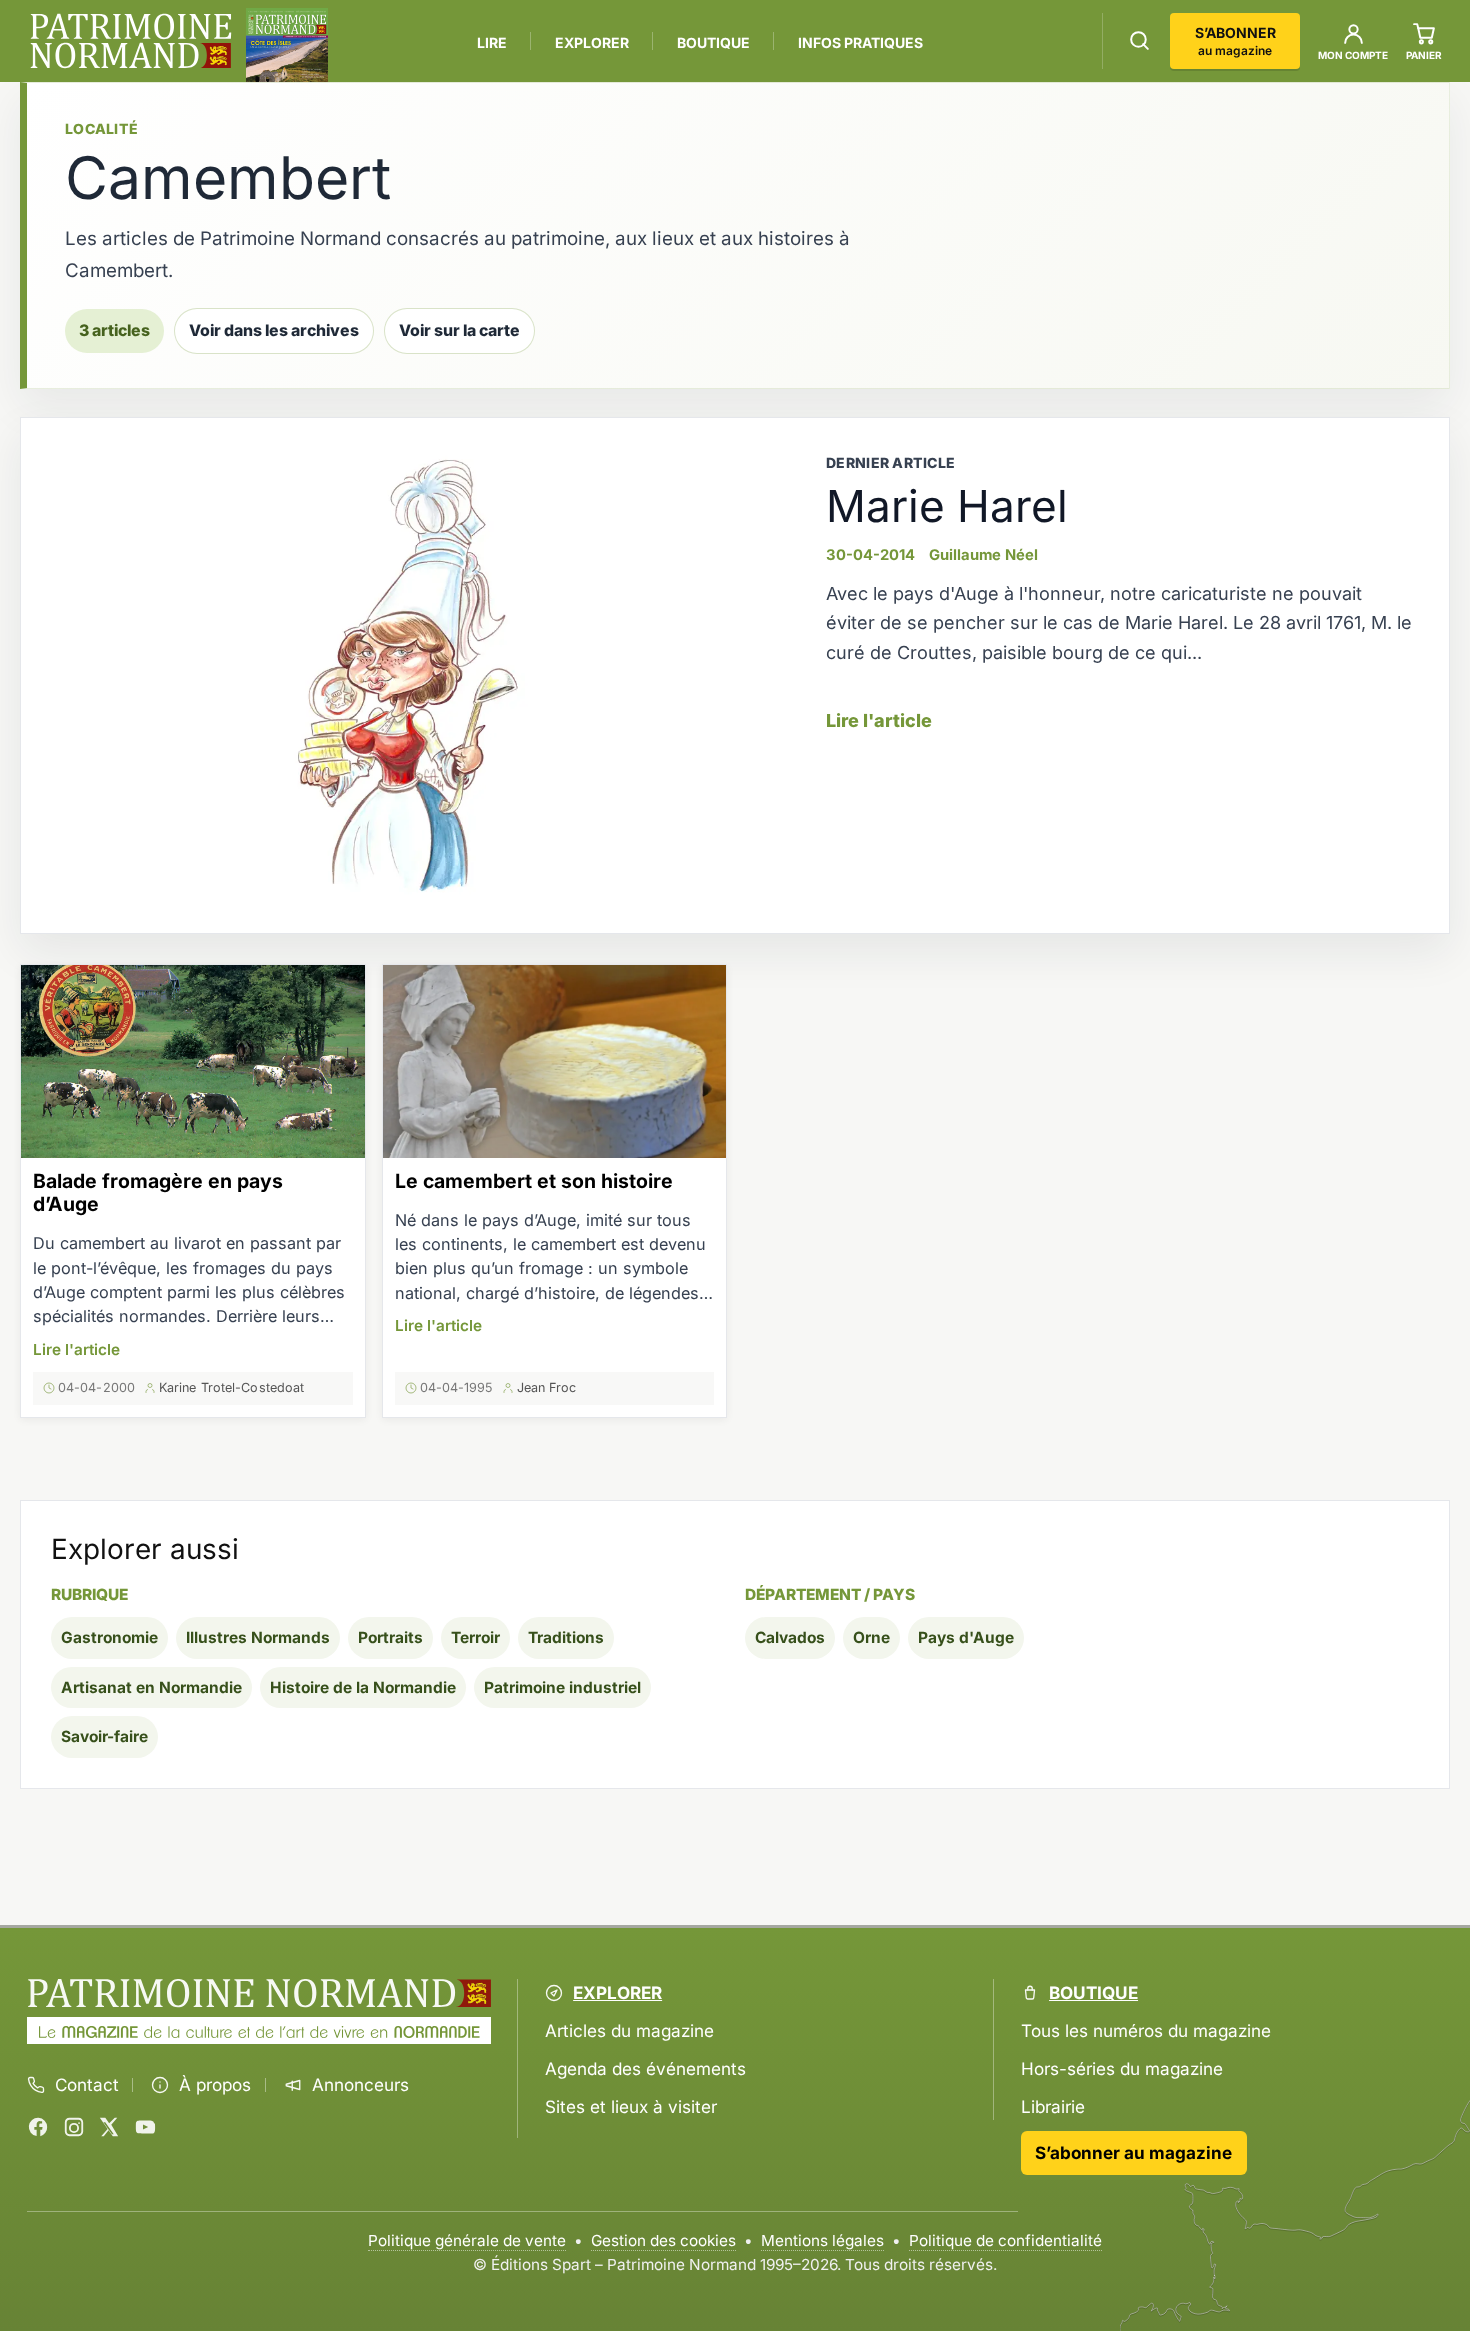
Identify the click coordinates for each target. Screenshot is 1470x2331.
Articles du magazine (629, 2030)
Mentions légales (822, 2240)
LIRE (492, 42)
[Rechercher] (1139, 40)
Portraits (390, 1637)
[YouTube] (145, 2127)
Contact (87, 2085)
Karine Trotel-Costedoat (231, 1387)
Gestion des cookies (663, 2240)
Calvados (790, 1637)
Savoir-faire (104, 1736)
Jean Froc (547, 1387)
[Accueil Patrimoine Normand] (259, 1993)
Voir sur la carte (459, 330)
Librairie (1053, 2106)
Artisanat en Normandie (151, 1687)
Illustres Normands (258, 1637)
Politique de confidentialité (1005, 2240)
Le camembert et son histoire (534, 1181)
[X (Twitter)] (109, 2127)
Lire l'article (879, 720)
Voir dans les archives (274, 330)
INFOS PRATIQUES (860, 42)
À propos (215, 2085)
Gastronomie (109, 1637)
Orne (871, 1637)
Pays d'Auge (966, 1637)
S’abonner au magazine (1133, 2152)
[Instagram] (74, 2127)
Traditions (566, 1637)
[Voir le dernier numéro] (287, 45)
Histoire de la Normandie (363, 1687)
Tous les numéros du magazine (1146, 2030)
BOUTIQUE (713, 42)
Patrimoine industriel (562, 1687)
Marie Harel (947, 506)
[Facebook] (38, 2127)
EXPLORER (592, 42)
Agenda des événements (645, 2068)
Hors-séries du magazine (1122, 2068)
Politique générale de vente (467, 2240)
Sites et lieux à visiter (631, 2106)
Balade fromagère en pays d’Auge (158, 1193)
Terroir (475, 1637)
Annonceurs (360, 2085)
